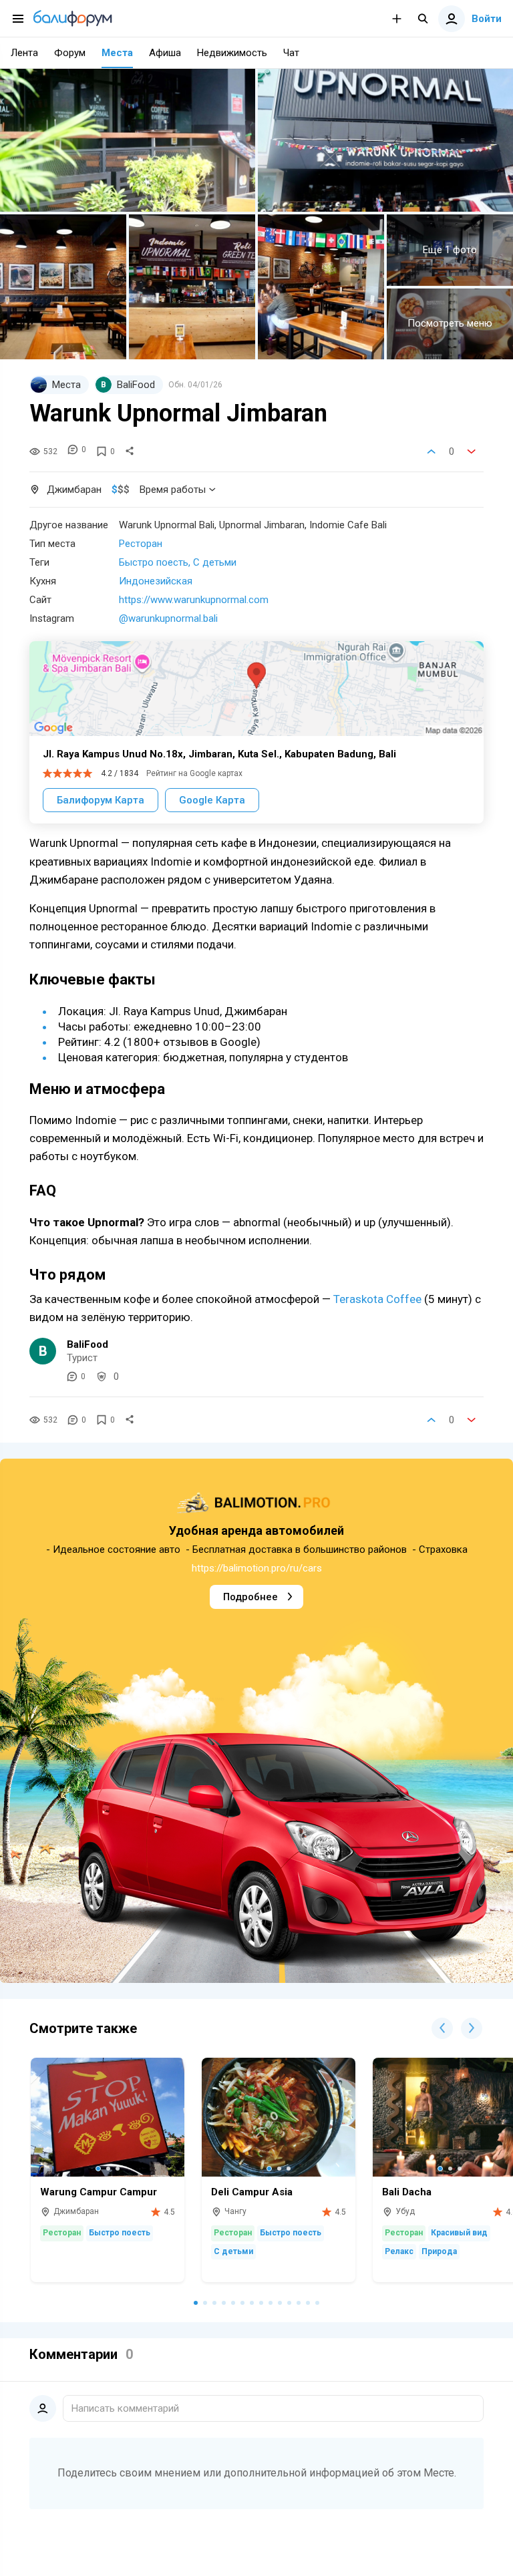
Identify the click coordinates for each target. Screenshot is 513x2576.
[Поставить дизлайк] (472, 451)
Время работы (173, 490)
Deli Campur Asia (252, 2192)
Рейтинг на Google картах (194, 773)
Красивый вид (459, 2233)
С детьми (215, 562)
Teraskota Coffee (377, 1299)
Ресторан (141, 544)
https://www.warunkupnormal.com (194, 600)
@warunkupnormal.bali (168, 618)
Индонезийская (156, 581)
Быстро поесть (154, 562)
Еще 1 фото (450, 250)
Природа (439, 2251)
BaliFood (88, 1344)
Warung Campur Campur (99, 2192)
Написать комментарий (125, 2408)
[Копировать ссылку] (130, 451)
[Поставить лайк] (432, 451)
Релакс (399, 2251)
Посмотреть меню (450, 323)
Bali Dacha (407, 2192)
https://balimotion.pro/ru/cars (257, 1568)
